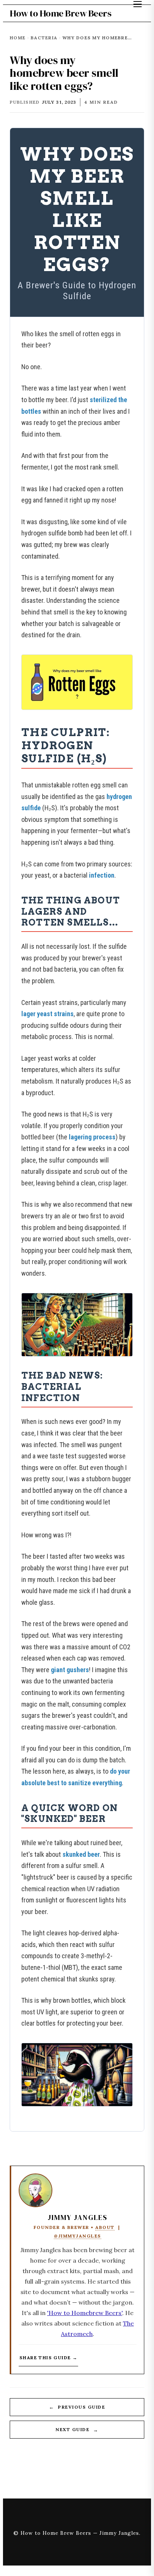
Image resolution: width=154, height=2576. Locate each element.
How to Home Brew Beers (60, 13)
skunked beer (81, 1854)
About (105, 2227)
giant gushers (70, 1670)
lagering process (92, 1137)
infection (102, 875)
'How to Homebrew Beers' (85, 2313)
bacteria (44, 38)
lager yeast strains (47, 1014)
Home (18, 38)
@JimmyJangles (78, 2236)
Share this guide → (48, 2358)
